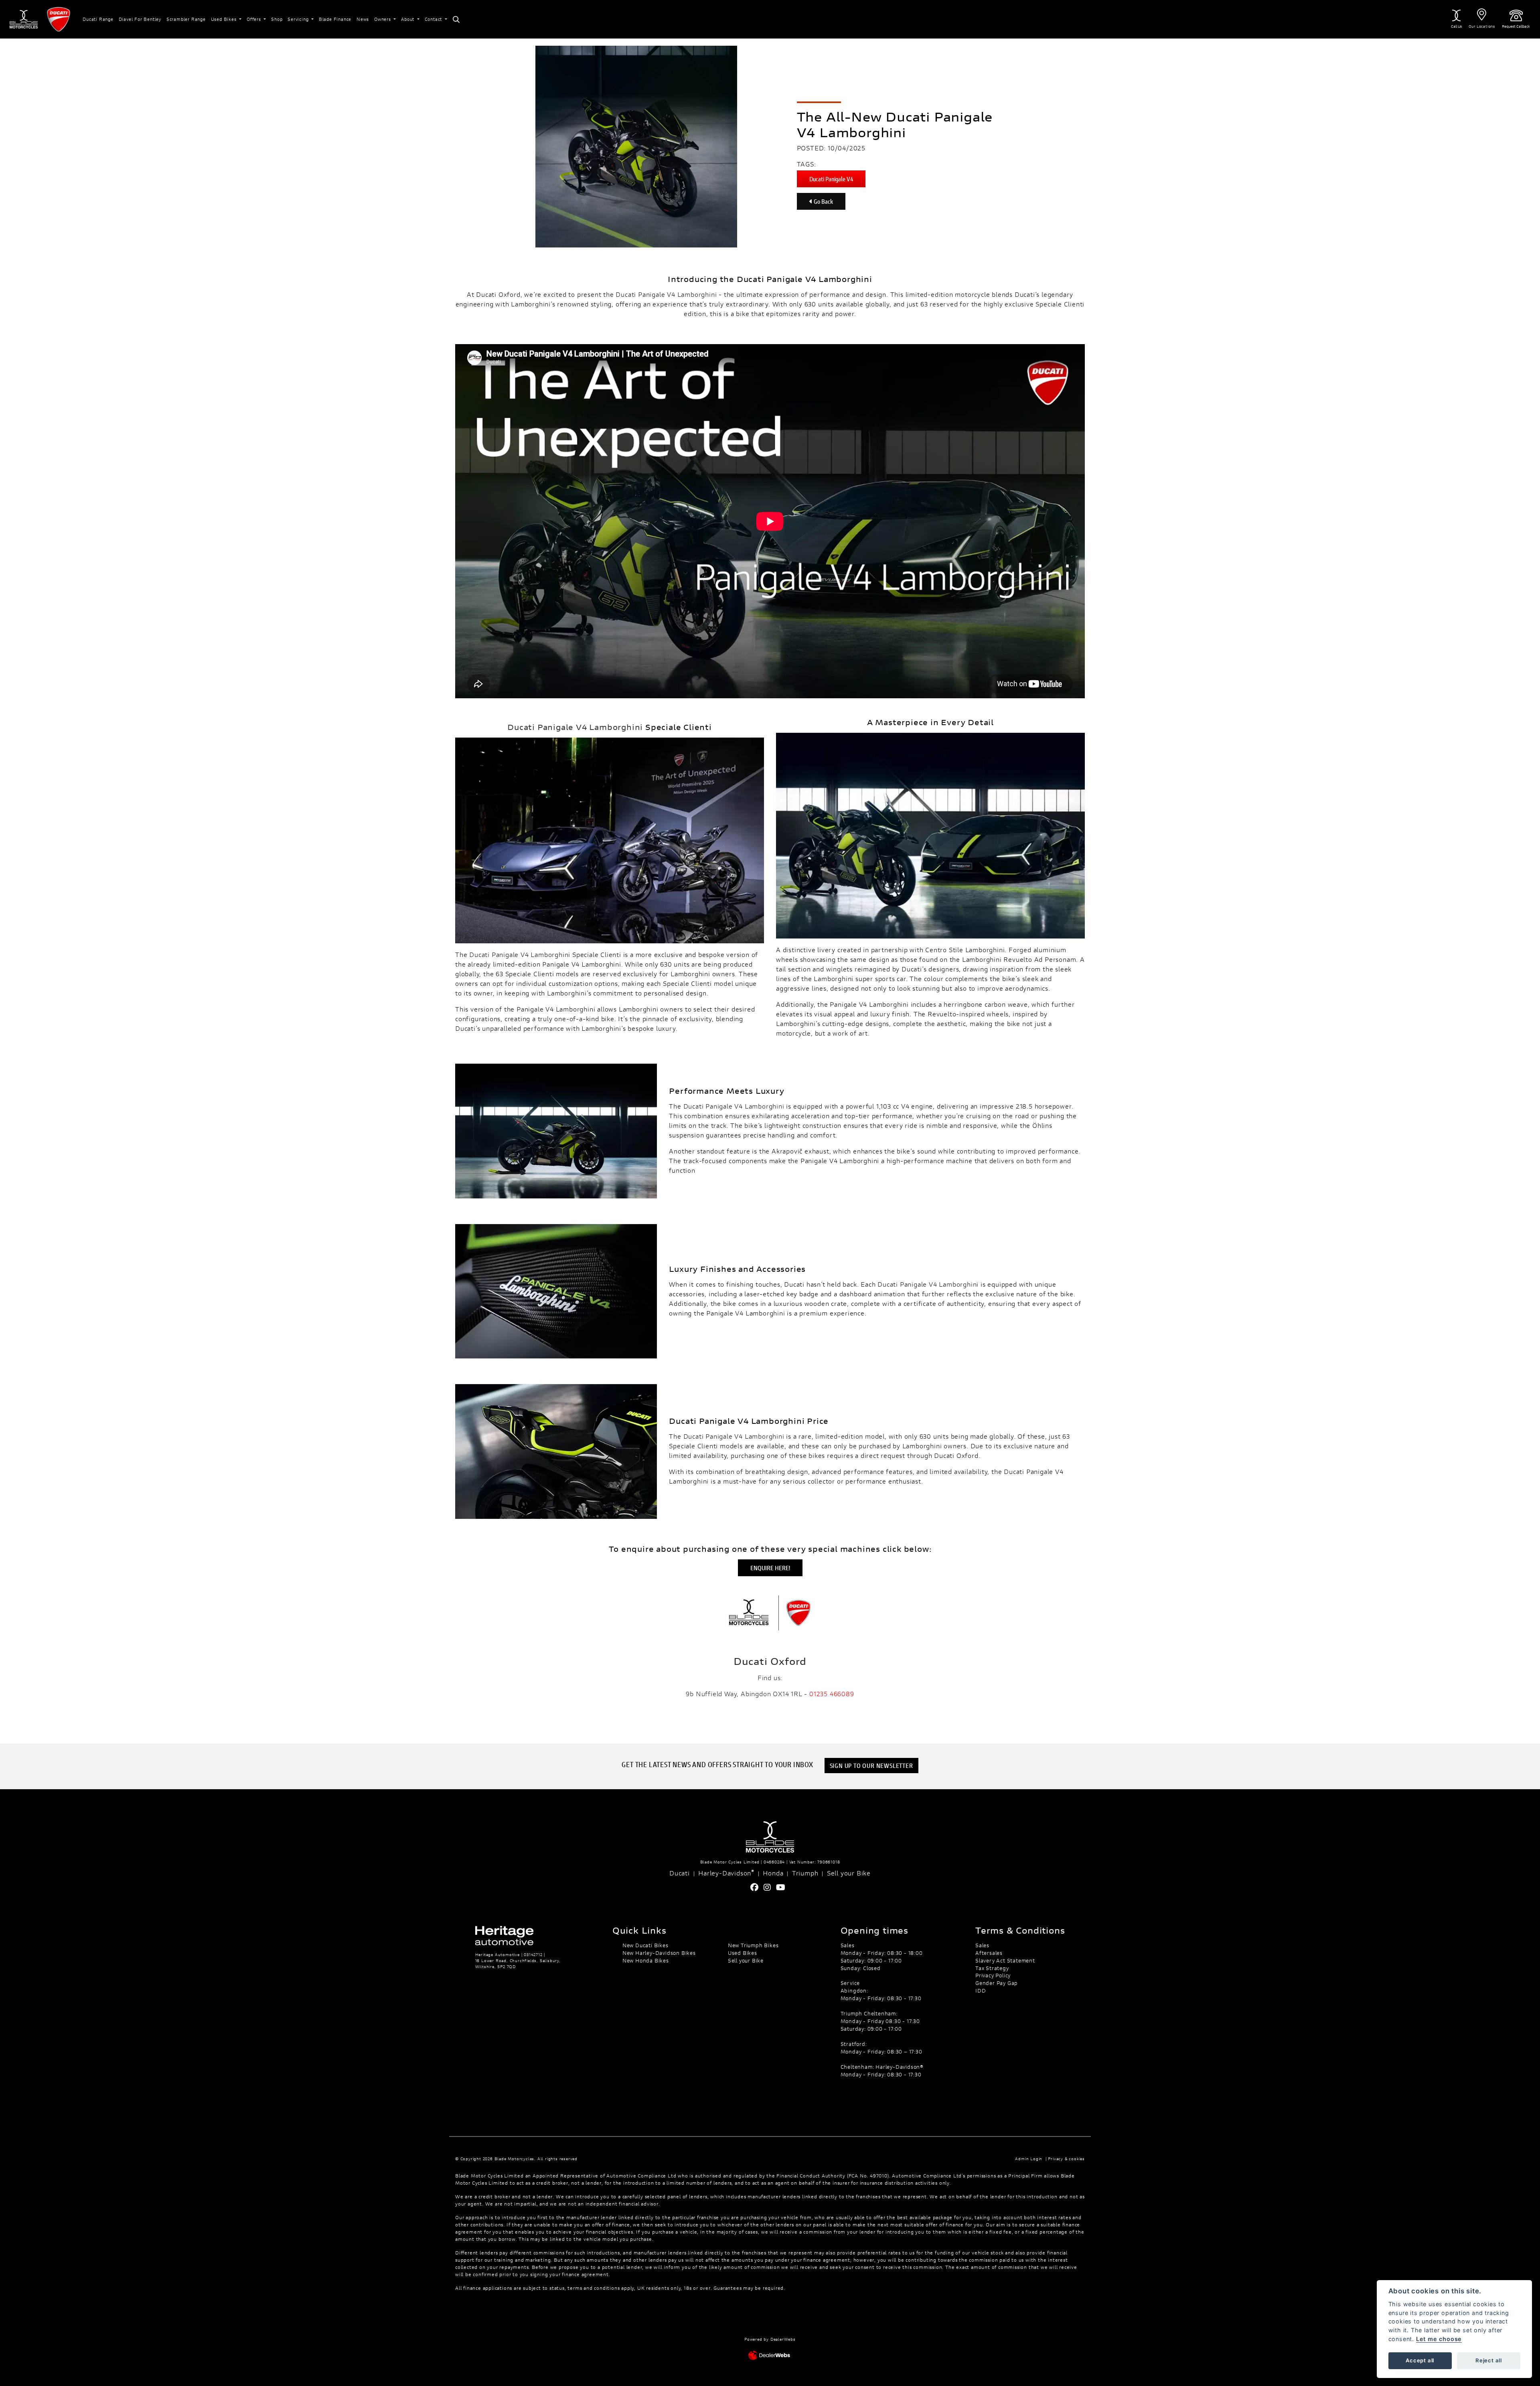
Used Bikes (225, 19)
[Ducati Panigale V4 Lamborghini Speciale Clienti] (610, 839)
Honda (773, 1873)
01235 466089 (832, 1694)
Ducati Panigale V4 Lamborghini (666, 294)
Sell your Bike (849, 1873)
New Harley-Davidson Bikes (659, 1953)
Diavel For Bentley (140, 19)
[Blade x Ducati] (770, 1612)
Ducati (680, 1873)
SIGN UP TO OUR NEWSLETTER (871, 1765)
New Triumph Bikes (753, 1945)
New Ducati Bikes (645, 1945)
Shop (277, 19)
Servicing (299, 19)
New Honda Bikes (646, 1960)
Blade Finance (335, 19)
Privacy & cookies (1066, 2159)
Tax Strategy (992, 1968)
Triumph (805, 1873)
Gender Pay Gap (997, 1983)
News (363, 19)
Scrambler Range (186, 19)
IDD (981, 1991)
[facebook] (757, 1887)
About (408, 19)
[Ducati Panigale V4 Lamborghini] (930, 834)
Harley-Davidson (726, 1873)
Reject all (1489, 2360)
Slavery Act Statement (1005, 1960)
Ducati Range (98, 19)
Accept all (1420, 2360)
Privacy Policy (993, 1975)
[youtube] (783, 1887)
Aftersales (989, 1953)
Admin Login (1029, 2159)
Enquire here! (770, 1568)
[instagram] (769, 1887)
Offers (255, 19)
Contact (434, 19)
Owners (383, 19)
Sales (982, 1945)
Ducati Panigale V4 (831, 179)
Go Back (823, 201)
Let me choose (1439, 2339)
